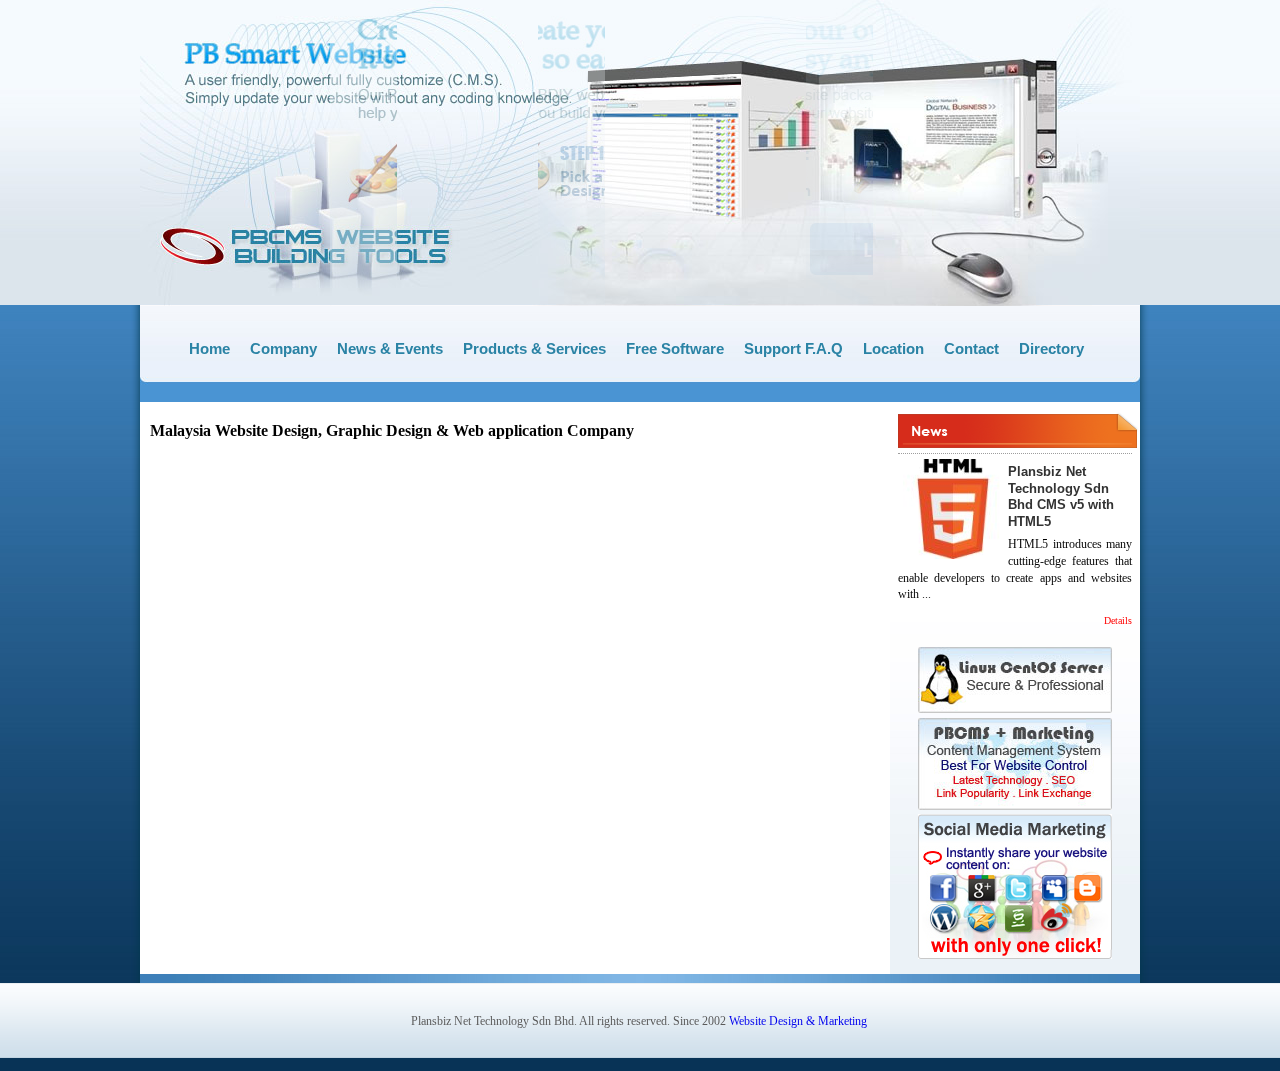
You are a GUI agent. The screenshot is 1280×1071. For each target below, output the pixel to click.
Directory (1051, 348)
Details (1118, 620)
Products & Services (534, 348)
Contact (971, 348)
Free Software (675, 348)
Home (209, 348)
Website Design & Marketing (798, 1021)
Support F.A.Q (793, 348)
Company (283, 348)
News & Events (390, 348)
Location (893, 348)
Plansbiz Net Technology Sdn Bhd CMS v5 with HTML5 (1061, 496)
